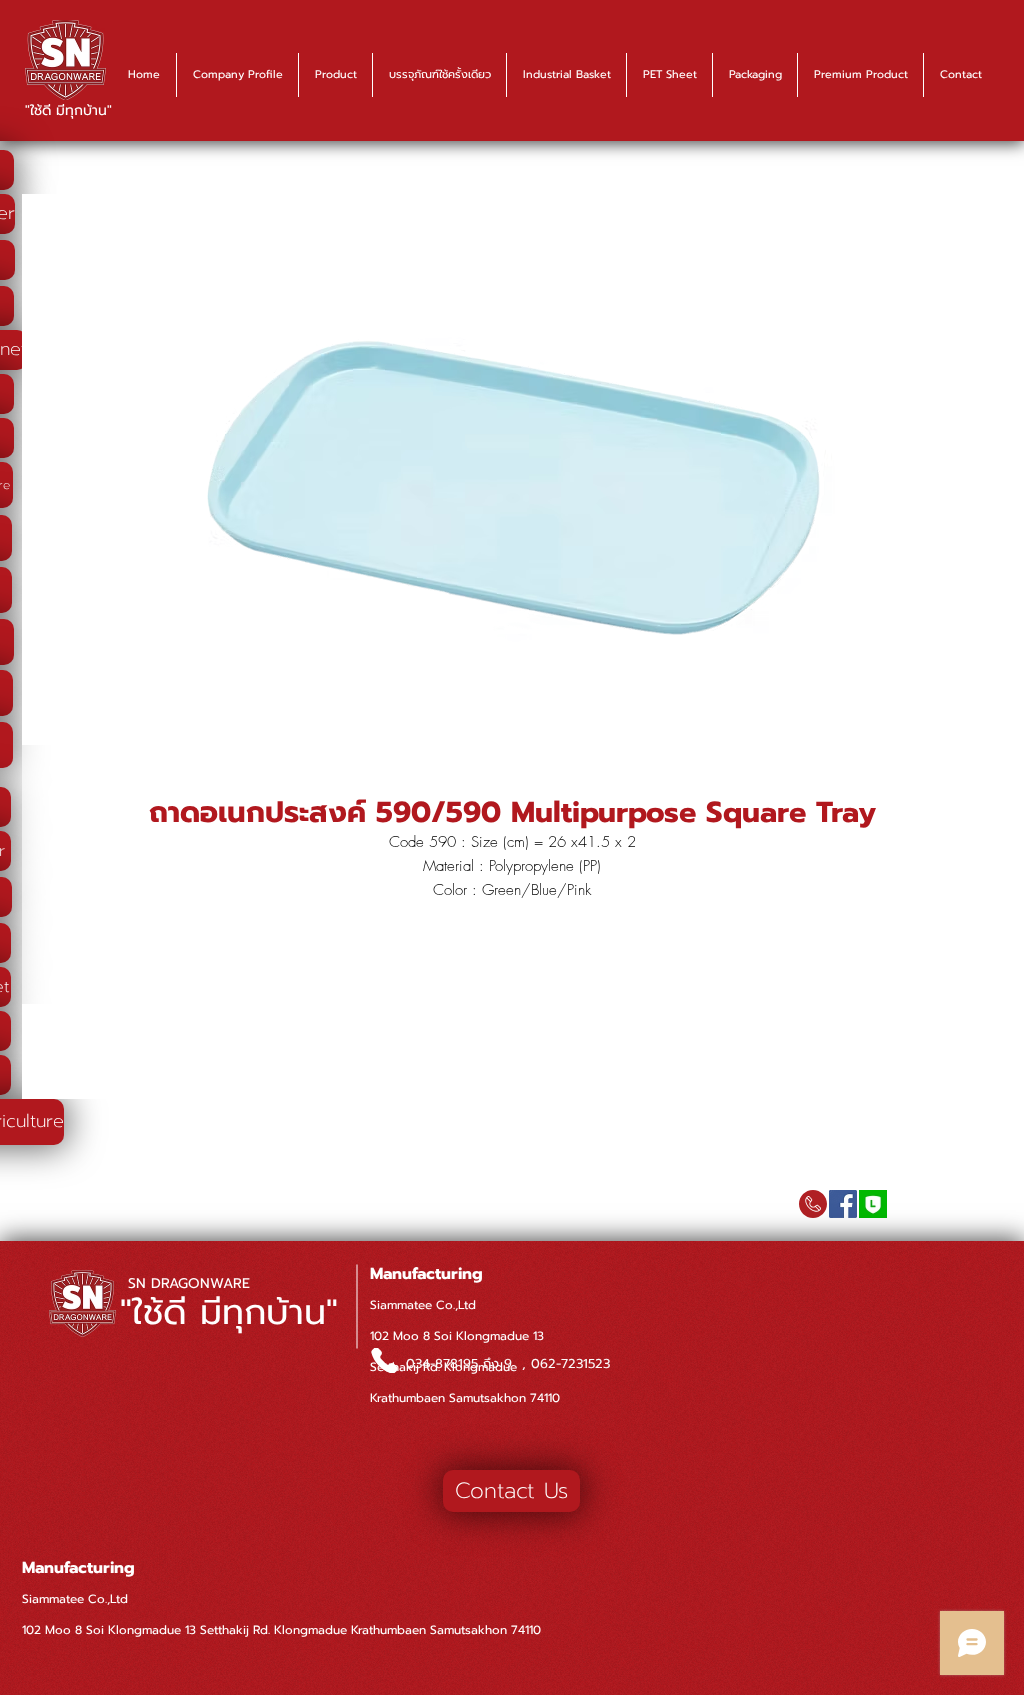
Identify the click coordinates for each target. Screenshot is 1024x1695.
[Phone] (384, 1360)
